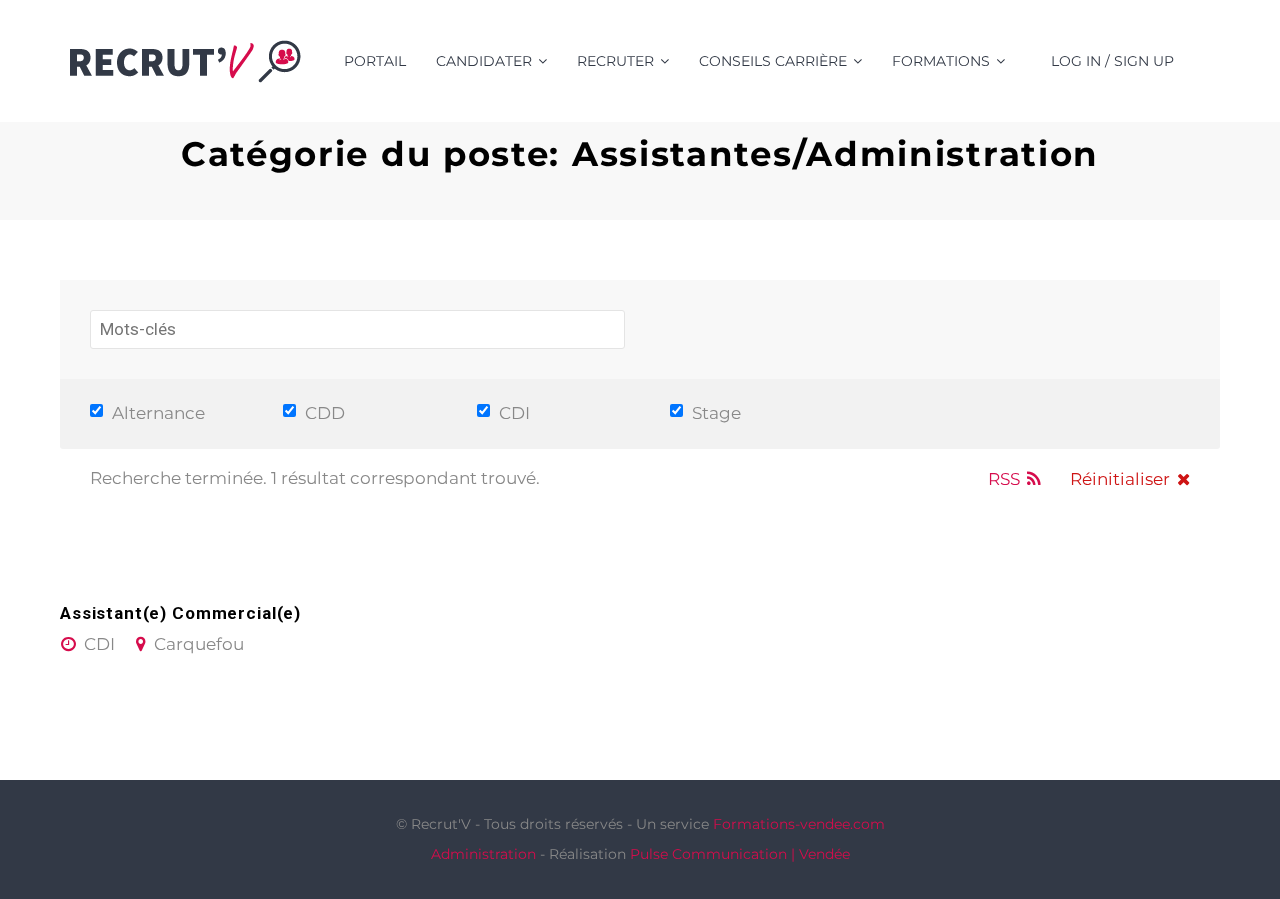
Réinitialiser (1120, 479)
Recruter (615, 61)
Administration (483, 854)
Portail (375, 61)
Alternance (156, 413)
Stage (714, 413)
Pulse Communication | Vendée (740, 854)
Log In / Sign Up (1112, 61)
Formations (941, 61)
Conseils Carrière (773, 61)
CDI (512, 413)
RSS (1004, 479)
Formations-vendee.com (799, 824)
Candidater (484, 61)
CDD (323, 413)
